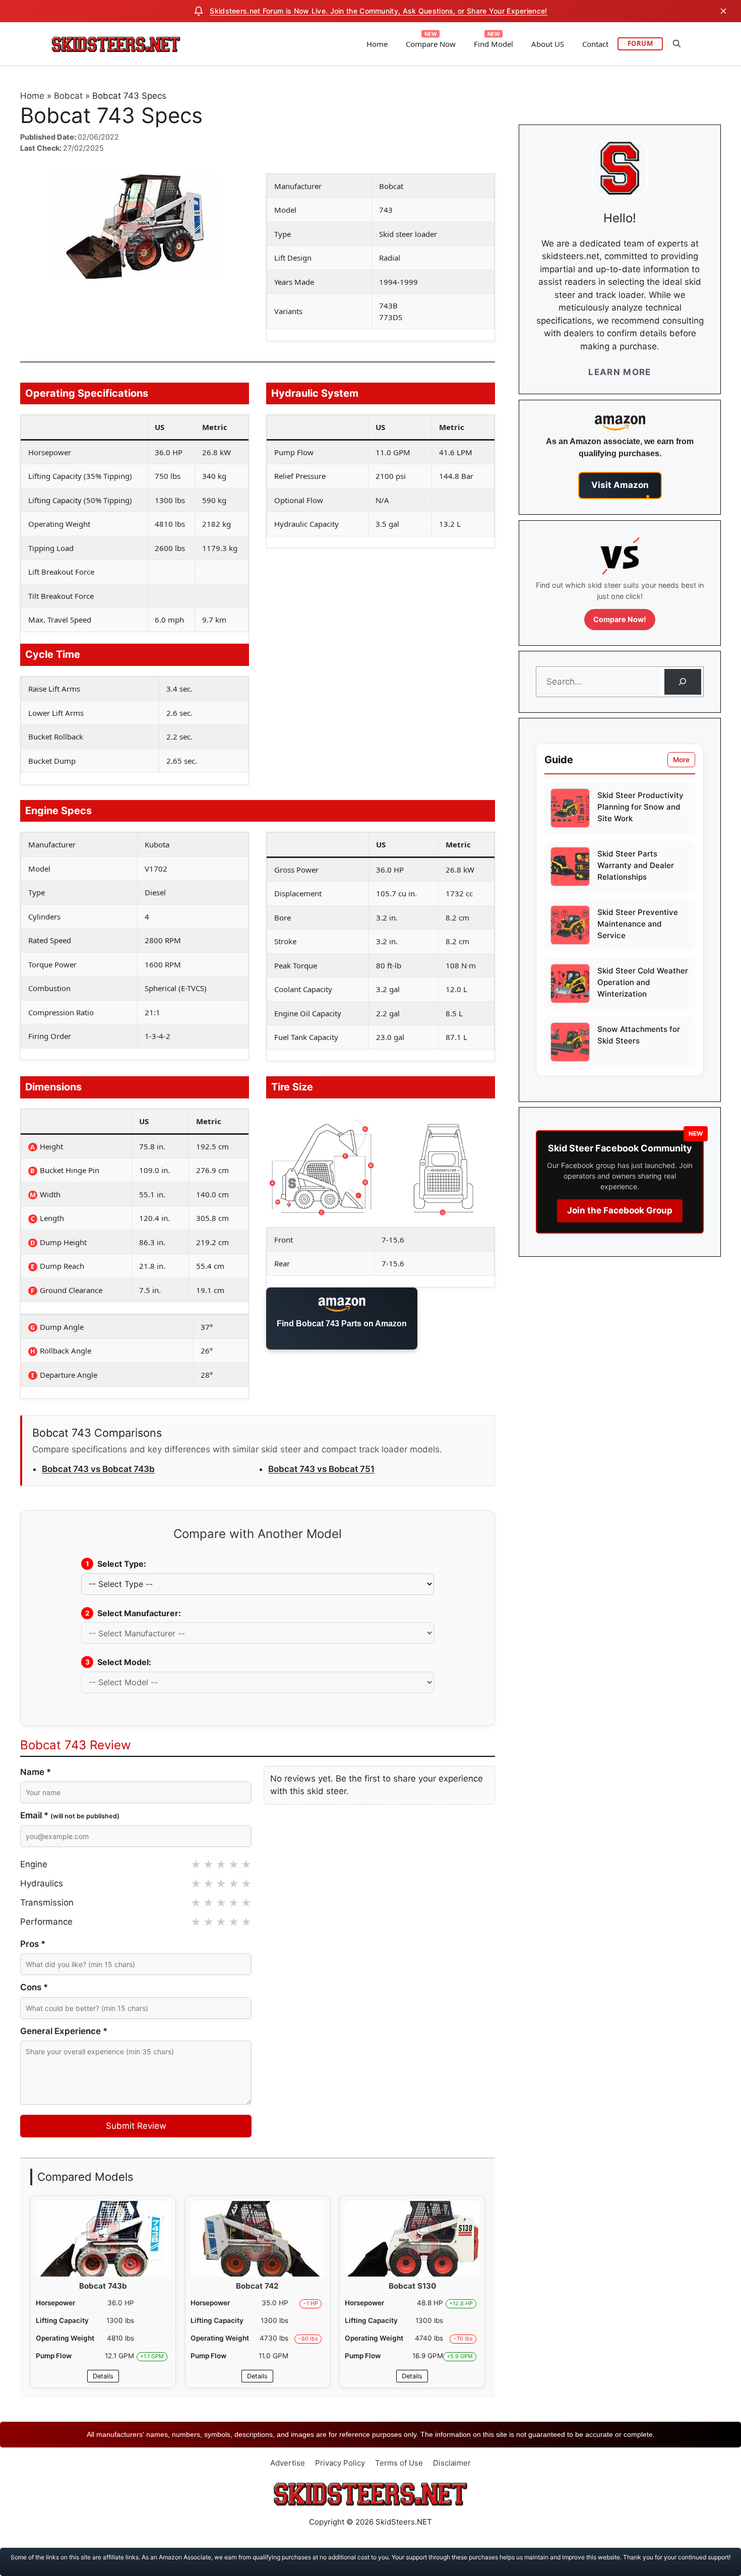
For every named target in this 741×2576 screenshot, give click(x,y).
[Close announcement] (723, 11)
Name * (36, 1772)
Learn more (620, 372)
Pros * (33, 1944)
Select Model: (118, 1662)
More (681, 760)
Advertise (288, 2463)
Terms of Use (399, 2463)
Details (103, 2376)
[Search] (683, 682)
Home (377, 44)
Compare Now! (620, 619)
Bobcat (68, 96)
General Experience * (64, 2031)
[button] (677, 44)
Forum (640, 43)
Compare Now (431, 44)
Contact (595, 44)
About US (548, 44)
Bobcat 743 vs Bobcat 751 (321, 1469)
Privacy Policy (340, 2463)
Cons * (34, 1987)
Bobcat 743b (103, 2286)
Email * (70, 1815)
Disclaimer (452, 2463)
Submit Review (136, 2126)
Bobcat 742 (257, 2286)
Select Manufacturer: (133, 1613)
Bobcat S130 (412, 2286)
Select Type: (116, 1564)
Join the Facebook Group (620, 1210)
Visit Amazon (620, 485)
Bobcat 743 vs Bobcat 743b (98, 1469)
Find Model (493, 44)
